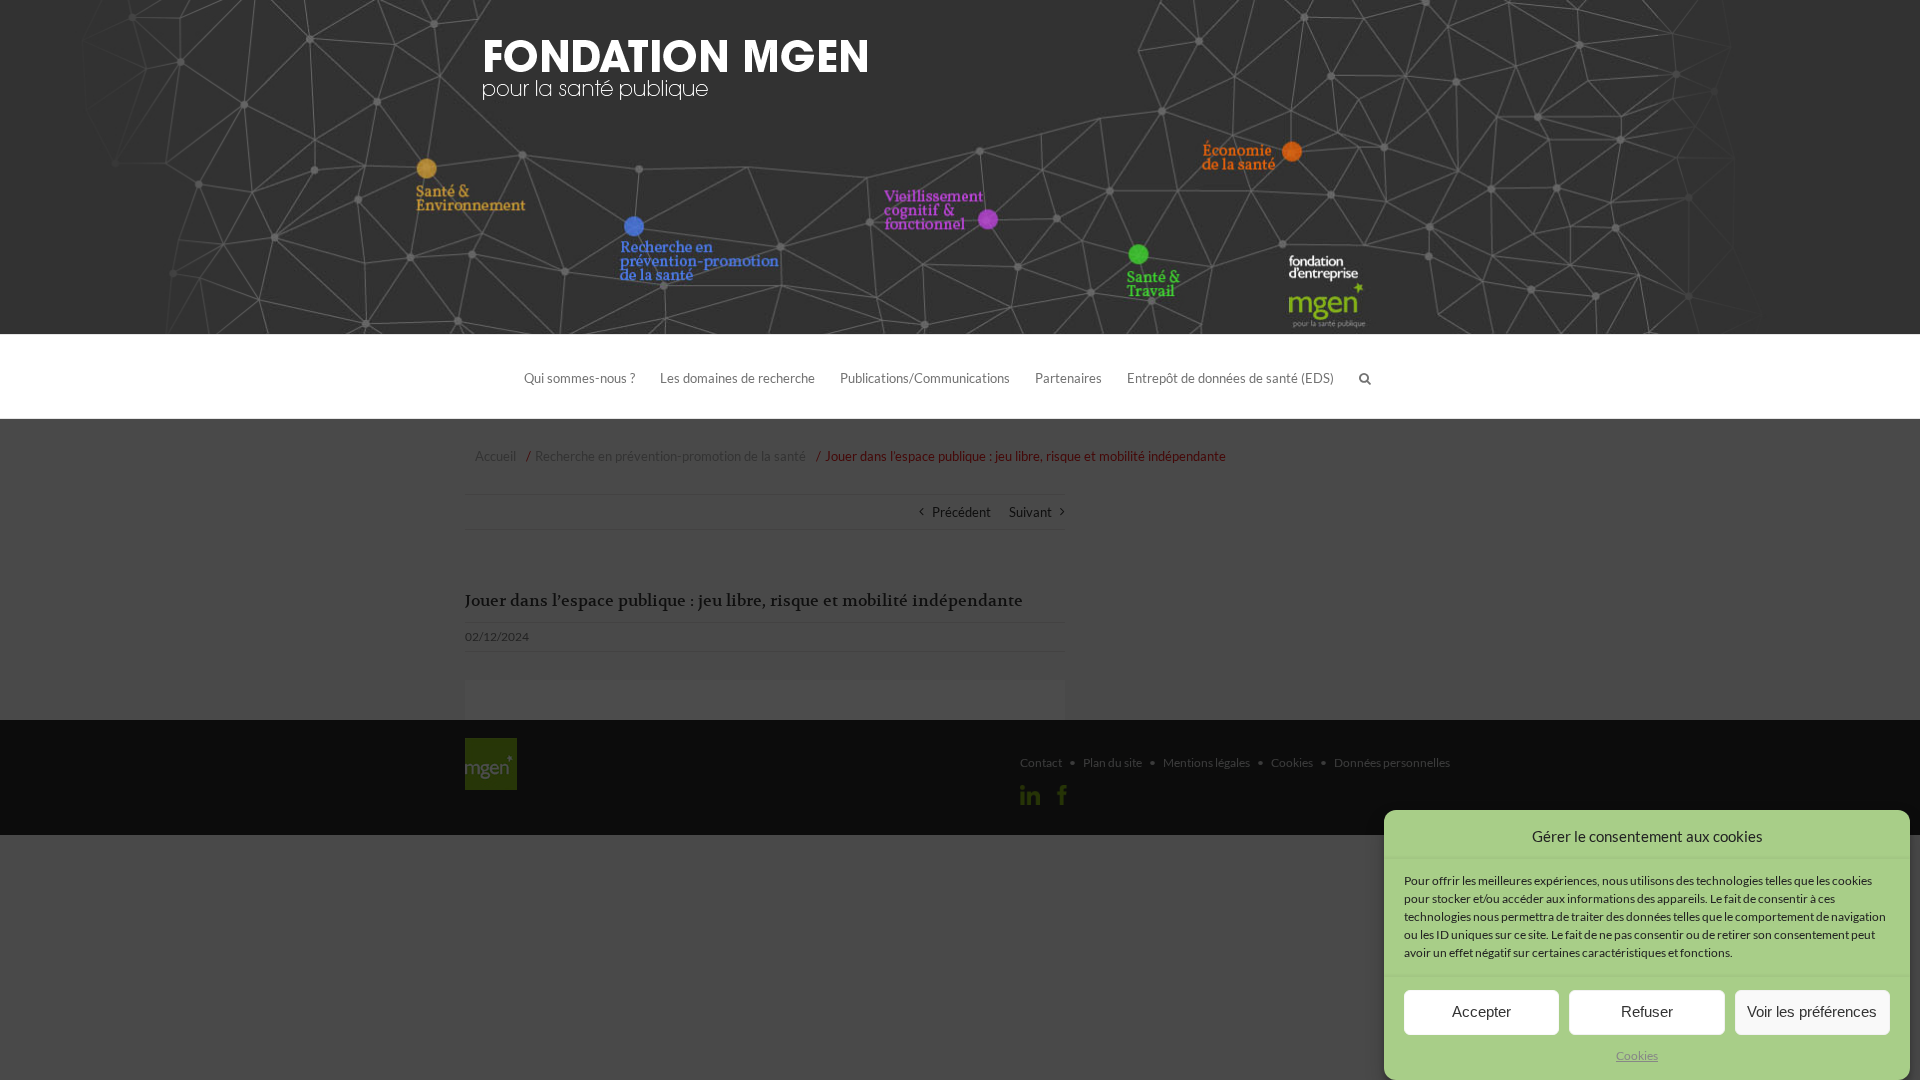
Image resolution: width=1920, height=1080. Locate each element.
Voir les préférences (1812, 1011)
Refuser (1647, 1011)
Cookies (1637, 1055)
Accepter (1481, 1011)
